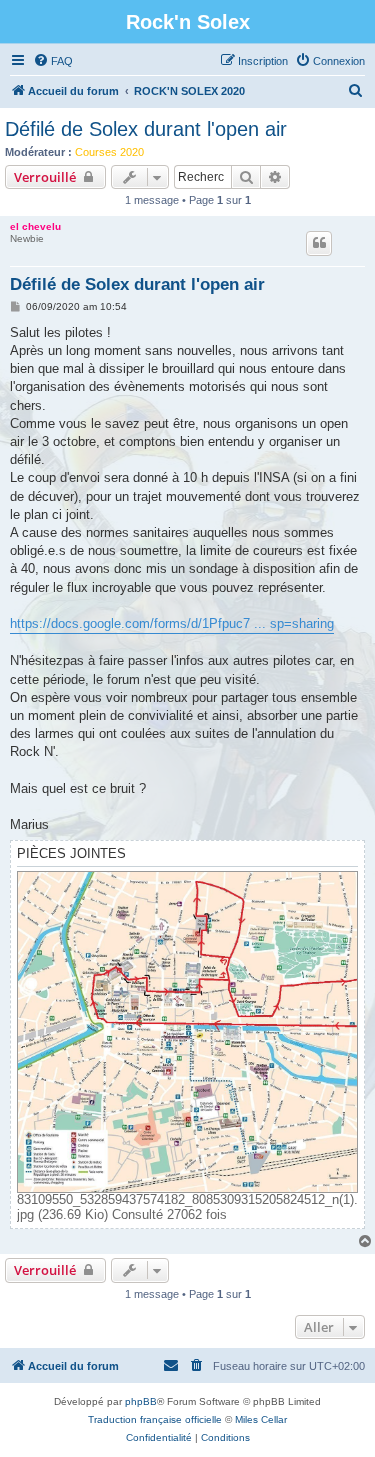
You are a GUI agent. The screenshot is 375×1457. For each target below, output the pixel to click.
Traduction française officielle (155, 1419)
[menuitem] (53, 61)
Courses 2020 (109, 152)
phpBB (141, 1401)
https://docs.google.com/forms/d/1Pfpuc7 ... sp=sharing (172, 623)
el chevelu (35, 226)
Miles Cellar (261, 1419)
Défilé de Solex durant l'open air (146, 129)
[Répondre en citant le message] (319, 243)
